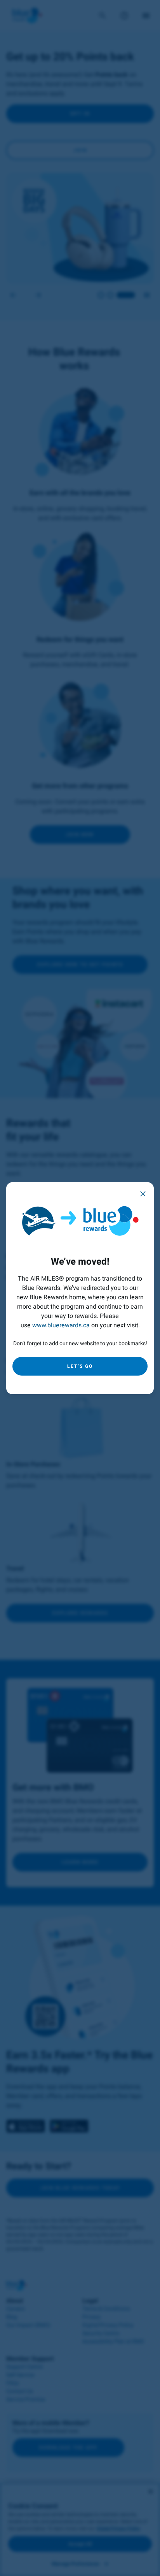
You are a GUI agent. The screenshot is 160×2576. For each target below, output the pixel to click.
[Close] (143, 1193)
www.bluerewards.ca (61, 1325)
